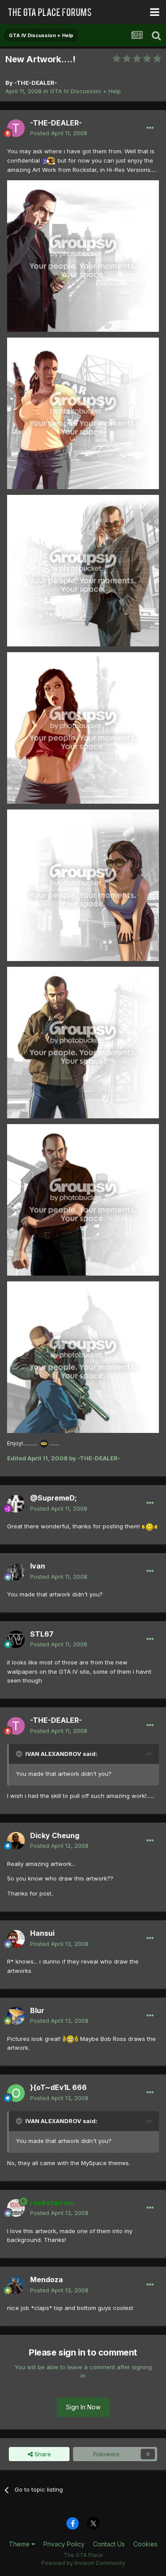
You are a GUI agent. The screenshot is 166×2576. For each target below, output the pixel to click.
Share (42, 2454)
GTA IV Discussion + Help (85, 91)
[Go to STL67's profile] (16, 1639)
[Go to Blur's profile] (16, 2016)
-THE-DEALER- (36, 83)
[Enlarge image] (49, 160)
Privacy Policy (64, 2544)
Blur (37, 2010)
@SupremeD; (54, 1498)
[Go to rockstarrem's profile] (16, 2208)
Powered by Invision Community (83, 2563)
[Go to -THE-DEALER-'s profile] (16, 128)
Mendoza (46, 2280)
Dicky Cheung (55, 1835)
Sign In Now (83, 2407)
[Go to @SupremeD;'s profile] (16, 1504)
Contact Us (109, 2544)
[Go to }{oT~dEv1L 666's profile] (16, 2093)
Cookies (145, 2544)
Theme (20, 2544)
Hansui (42, 1933)
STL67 (42, 1634)
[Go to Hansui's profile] (16, 1939)
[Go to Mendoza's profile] (16, 2285)
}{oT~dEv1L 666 (58, 2087)
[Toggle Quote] (20, 1754)
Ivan (38, 1566)
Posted (59, 133)
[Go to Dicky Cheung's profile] (16, 1841)
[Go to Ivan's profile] (16, 1572)
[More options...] (150, 128)
